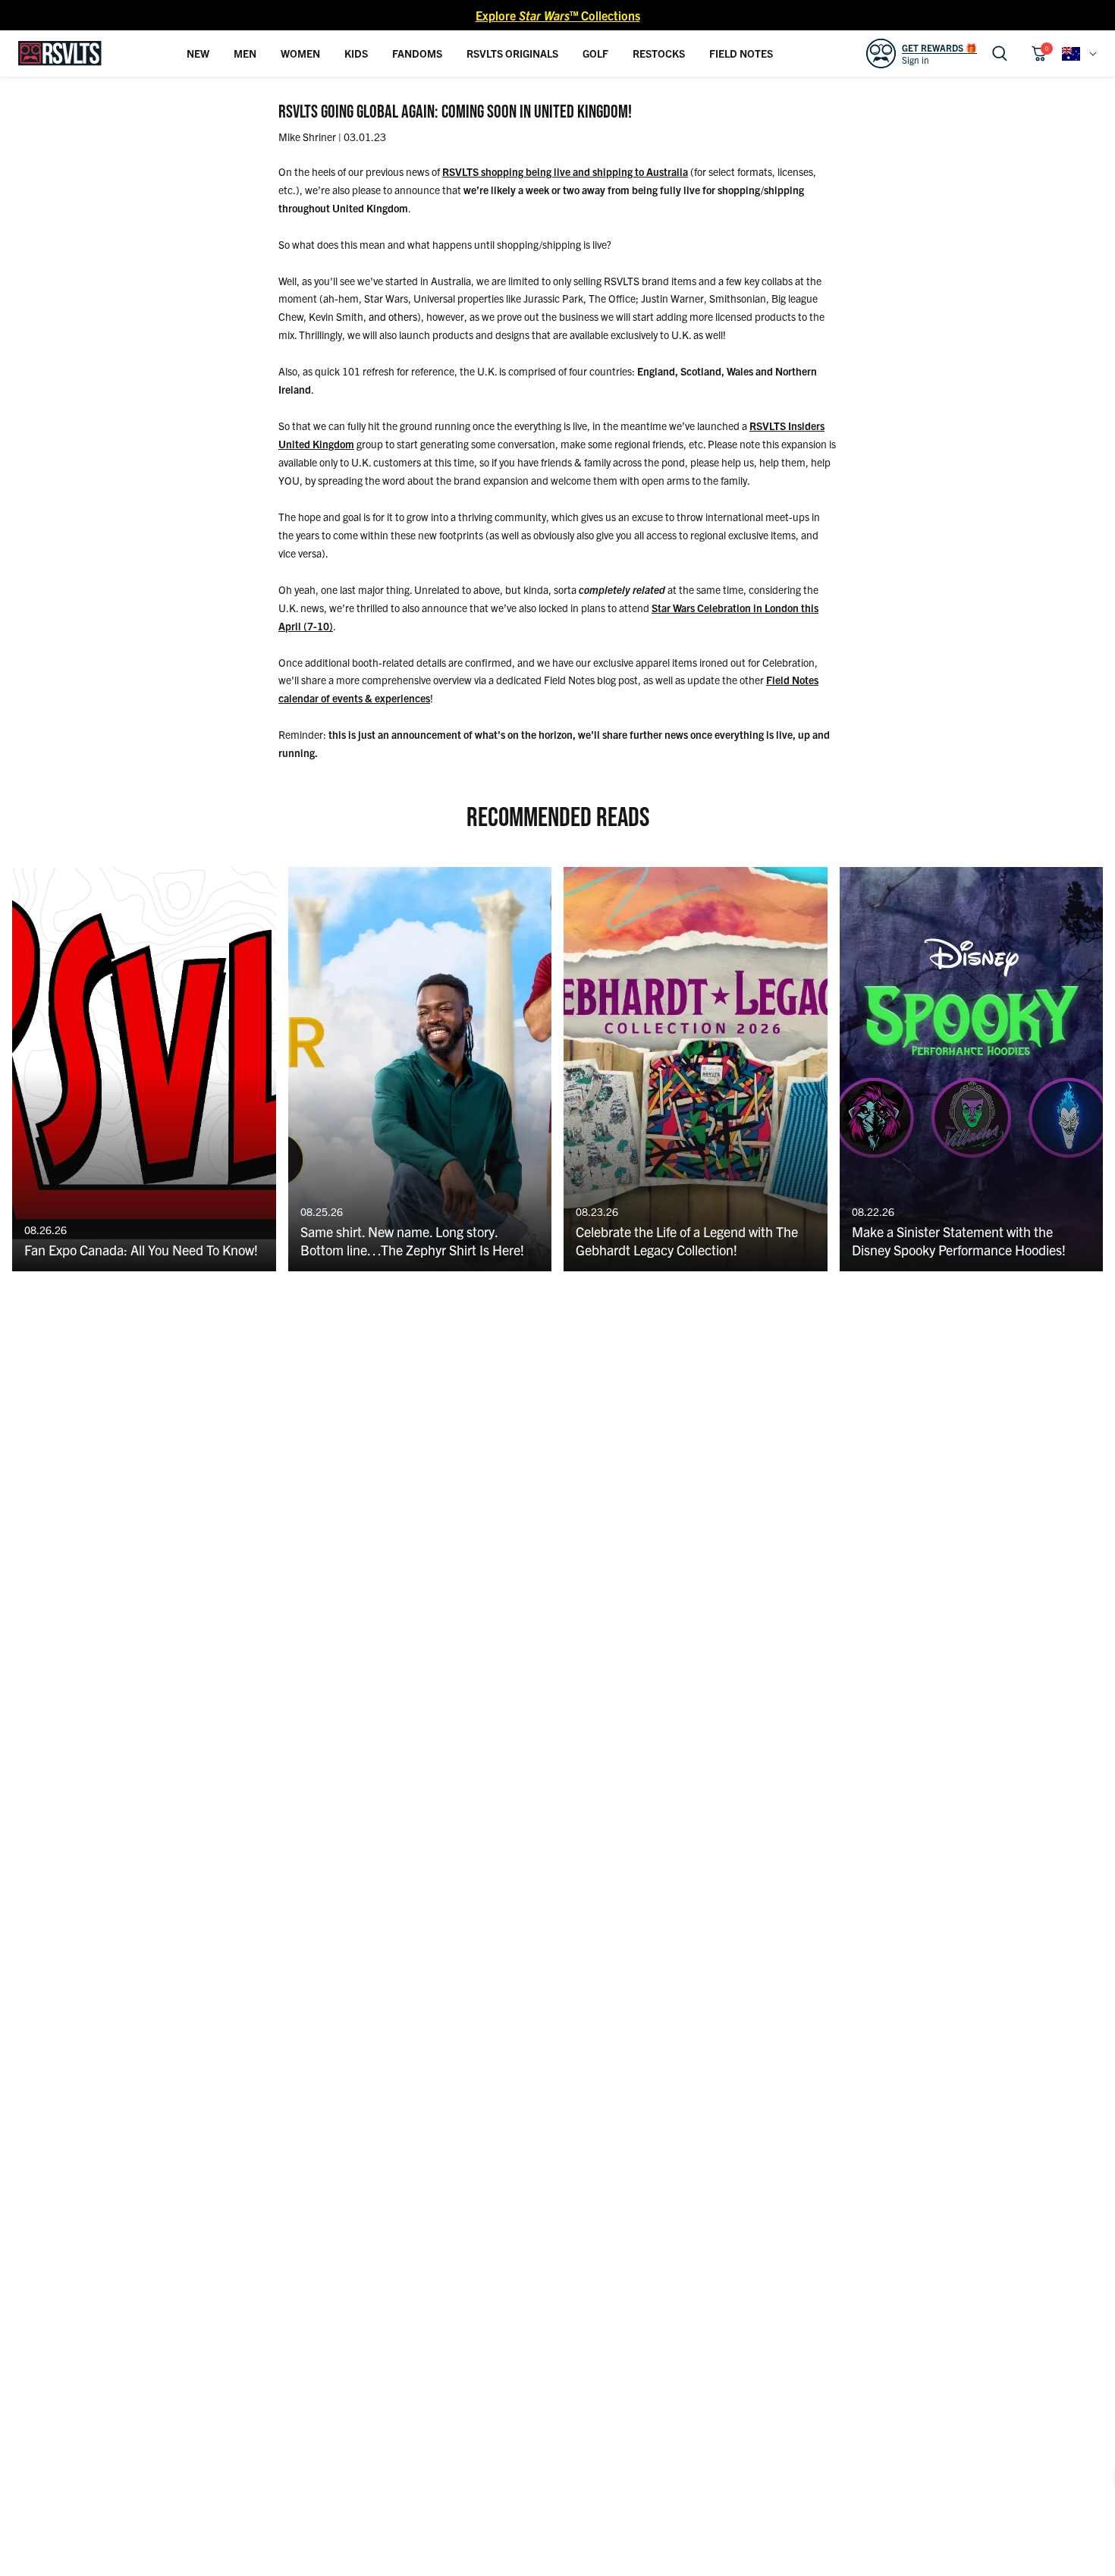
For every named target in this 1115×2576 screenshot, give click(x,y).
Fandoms (417, 53)
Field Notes (741, 53)
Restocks (659, 53)
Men (245, 53)
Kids (356, 53)
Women (300, 53)
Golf (595, 53)
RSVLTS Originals (512, 53)
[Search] (1000, 53)
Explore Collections (558, 15)
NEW (198, 53)
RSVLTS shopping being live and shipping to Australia (565, 171)
